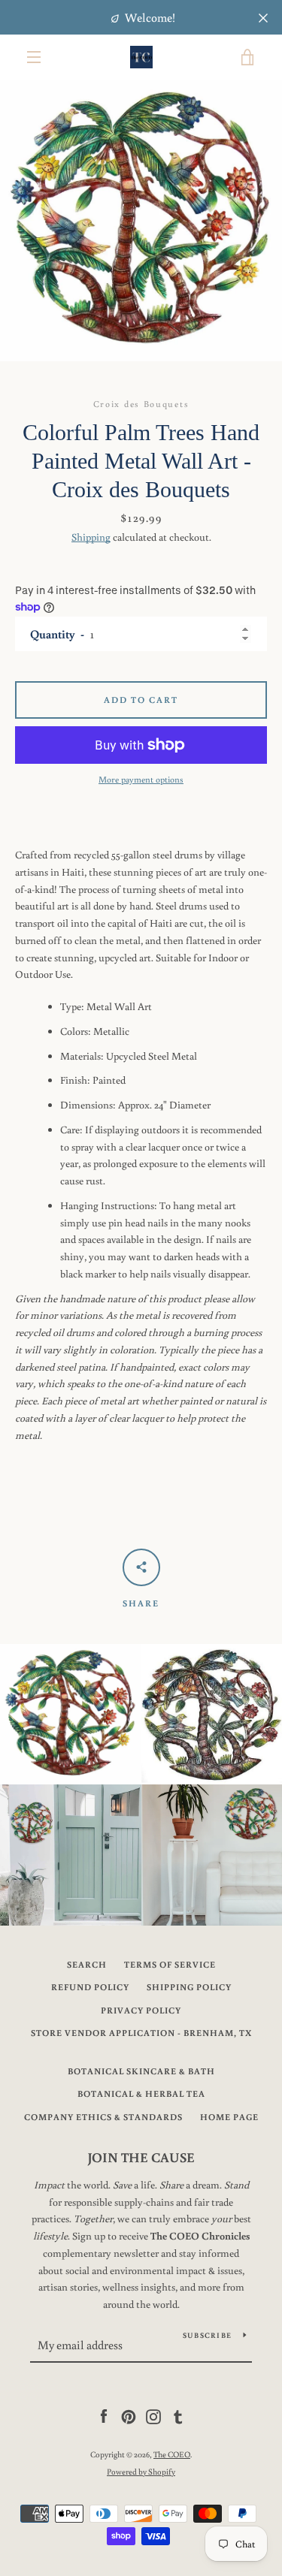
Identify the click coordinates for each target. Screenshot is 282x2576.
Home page (229, 2117)
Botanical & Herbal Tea (141, 2093)
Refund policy (90, 1987)
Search (87, 1964)
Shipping (91, 537)
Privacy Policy (141, 2010)
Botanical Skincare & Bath (141, 2071)
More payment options (141, 779)
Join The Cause (141, 2157)
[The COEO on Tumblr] (178, 2416)
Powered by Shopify (141, 2471)
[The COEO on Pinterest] (129, 2416)
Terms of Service (170, 1964)
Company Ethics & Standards (103, 2117)
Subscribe (207, 2335)
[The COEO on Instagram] (153, 2416)
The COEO (172, 2454)
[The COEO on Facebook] (104, 2416)
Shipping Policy (189, 1987)
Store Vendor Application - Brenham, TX (141, 2033)
